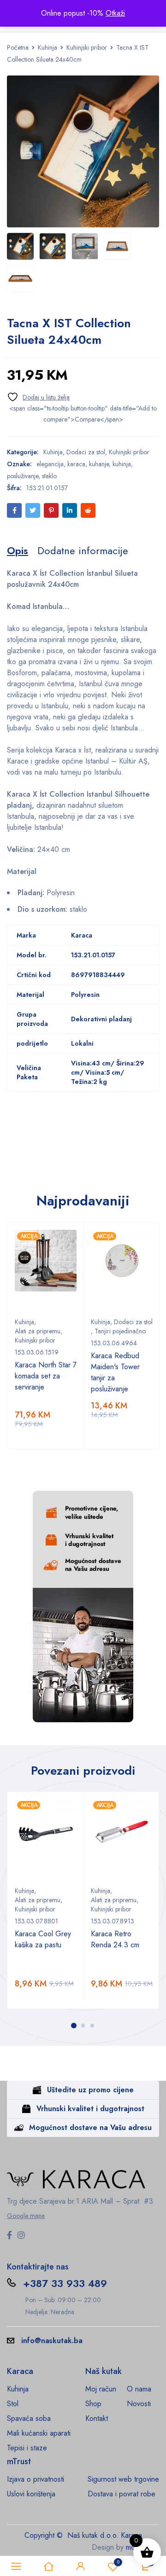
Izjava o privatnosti (36, 2479)
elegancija (50, 464)
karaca (76, 464)
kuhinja (122, 464)
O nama (139, 2389)
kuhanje (99, 464)
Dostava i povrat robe (122, 2494)
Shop (93, 2404)
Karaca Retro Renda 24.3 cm (115, 1939)
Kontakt (97, 2418)
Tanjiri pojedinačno (120, 1331)
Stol (13, 2404)
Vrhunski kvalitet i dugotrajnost (90, 2109)
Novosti (139, 2404)
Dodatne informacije (83, 550)
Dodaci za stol (86, 452)
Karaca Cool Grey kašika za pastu (43, 1939)
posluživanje (23, 476)
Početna (18, 47)
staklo (49, 476)
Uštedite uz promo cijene (90, 2090)
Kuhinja (47, 47)
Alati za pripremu (38, 1331)
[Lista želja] (38, 397)
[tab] (18, 550)
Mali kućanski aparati (39, 2433)
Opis (18, 550)
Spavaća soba (29, 2418)
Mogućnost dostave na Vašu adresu (90, 2127)
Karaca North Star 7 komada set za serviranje (46, 1376)
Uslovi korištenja (31, 2494)
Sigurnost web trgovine (123, 2479)
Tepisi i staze (27, 2448)
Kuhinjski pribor (87, 47)
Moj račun (101, 2389)
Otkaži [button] (115, 13)
